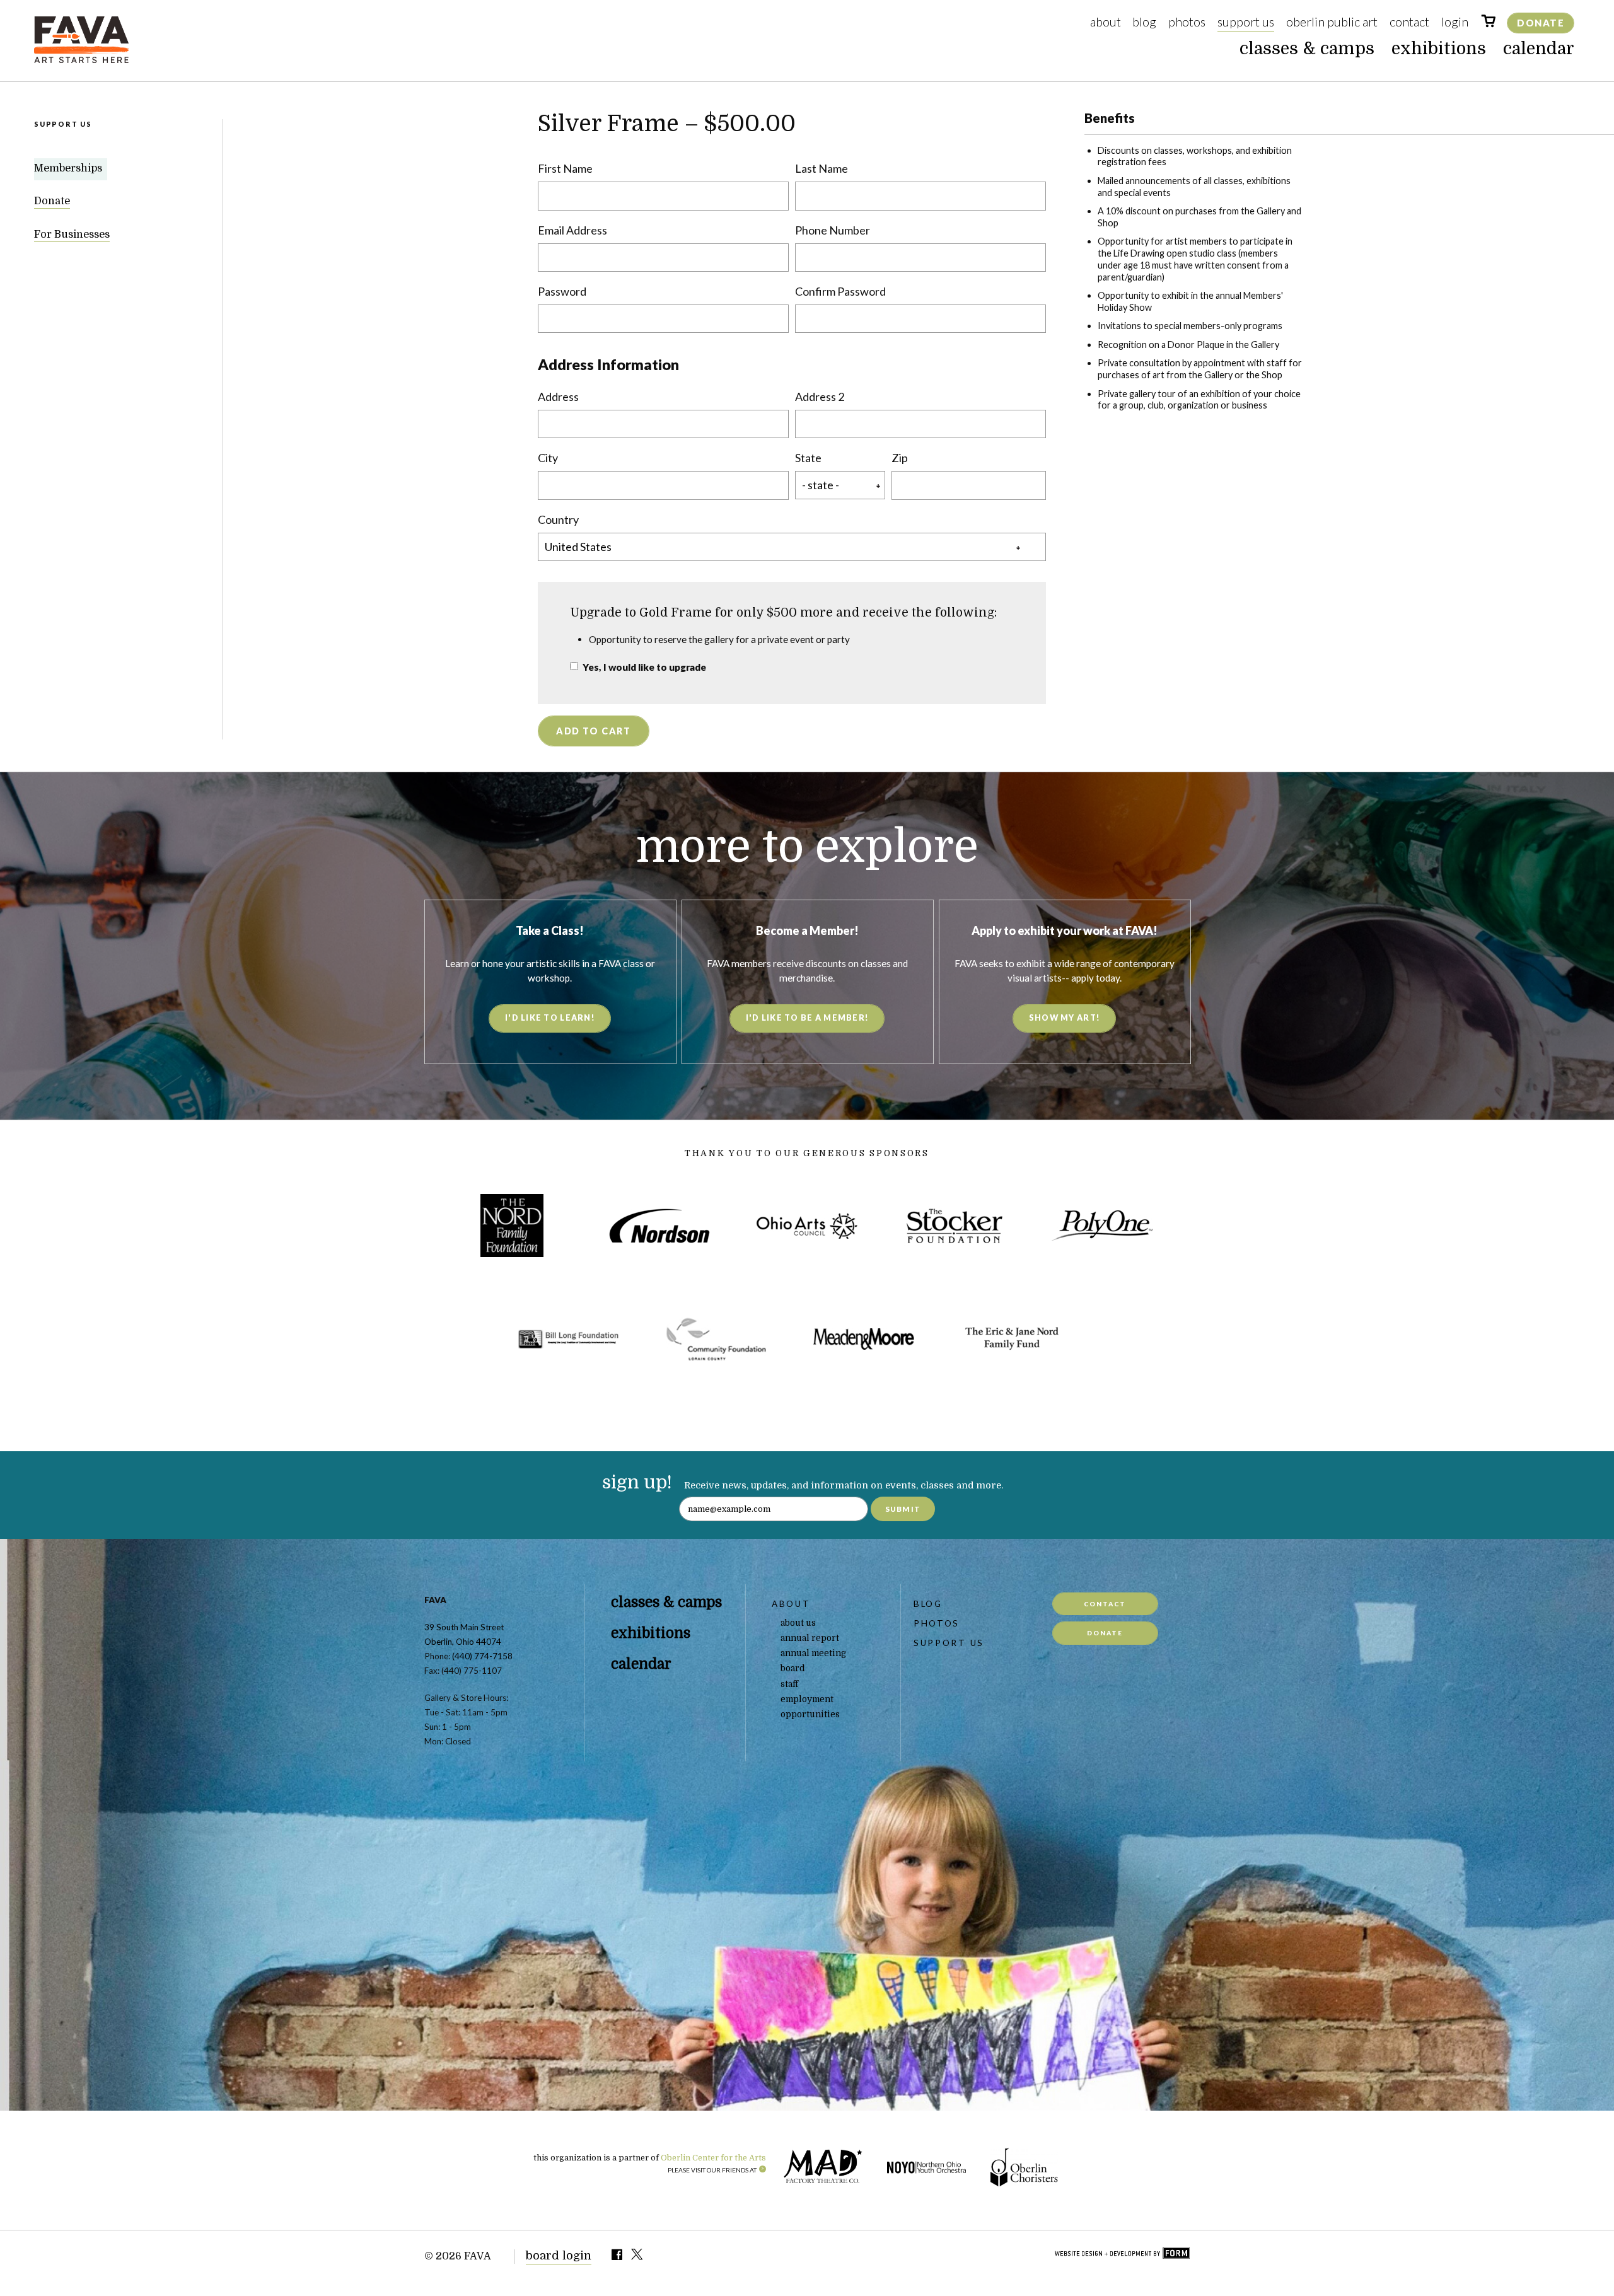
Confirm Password (840, 291)
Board (793, 1668)
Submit (903, 1509)
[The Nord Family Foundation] (512, 1226)
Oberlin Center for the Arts (713, 2158)
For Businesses (72, 235)
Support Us (1246, 21)
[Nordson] (659, 1226)
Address (558, 397)
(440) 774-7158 (482, 1656)
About (1106, 21)
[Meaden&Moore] (864, 1339)
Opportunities (810, 1714)
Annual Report (810, 1638)
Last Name (822, 168)
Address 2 (820, 397)
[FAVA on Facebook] (617, 2257)
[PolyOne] (1102, 1226)
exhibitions (1439, 49)
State (808, 458)
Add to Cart (593, 731)
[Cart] (1488, 23)
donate (1105, 1633)
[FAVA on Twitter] (638, 2257)
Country (558, 519)
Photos (1187, 21)
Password (562, 291)
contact (1105, 1604)
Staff (789, 1684)
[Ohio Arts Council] (807, 1226)
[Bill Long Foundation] (569, 1339)
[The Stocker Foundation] (955, 1226)
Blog (1144, 21)
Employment (807, 1699)
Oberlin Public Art (1332, 21)
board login (559, 2256)
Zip (900, 458)
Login (1455, 21)
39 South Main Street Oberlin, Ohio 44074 (464, 1634)
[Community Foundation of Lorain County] (716, 1339)
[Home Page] (81, 60)
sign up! (637, 1482)
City (548, 458)
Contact (1409, 21)
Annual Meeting (813, 1653)
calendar (1539, 49)
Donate (1541, 23)
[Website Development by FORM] (1122, 2254)
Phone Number (833, 230)
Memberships (68, 169)
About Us (798, 1623)
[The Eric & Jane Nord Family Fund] (1011, 1339)
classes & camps (1307, 49)
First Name (565, 168)
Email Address (572, 230)
